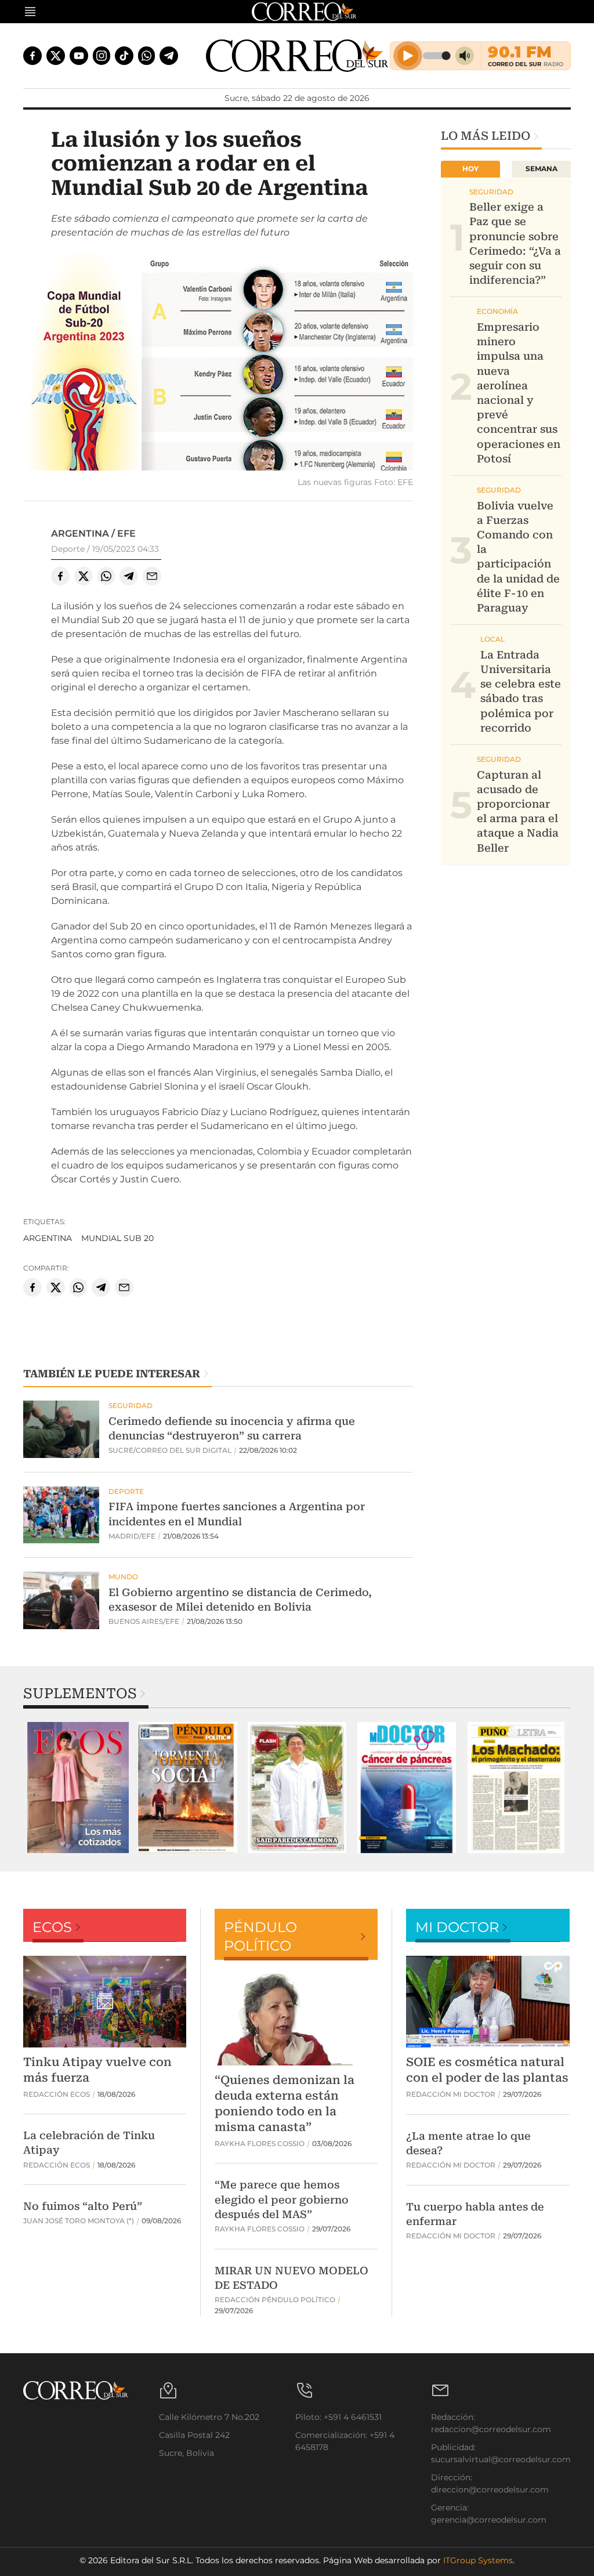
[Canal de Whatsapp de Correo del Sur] (147, 56)
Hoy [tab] (470, 169)
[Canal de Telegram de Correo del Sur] (169, 56)
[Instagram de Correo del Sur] (102, 56)
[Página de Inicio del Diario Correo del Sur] (297, 56)
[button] (218, 362)
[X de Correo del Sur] (56, 56)
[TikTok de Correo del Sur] (124, 56)
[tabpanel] (78, 1788)
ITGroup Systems (478, 2560)
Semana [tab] (542, 169)
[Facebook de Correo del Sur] (32, 56)
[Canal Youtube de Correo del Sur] (79, 56)
